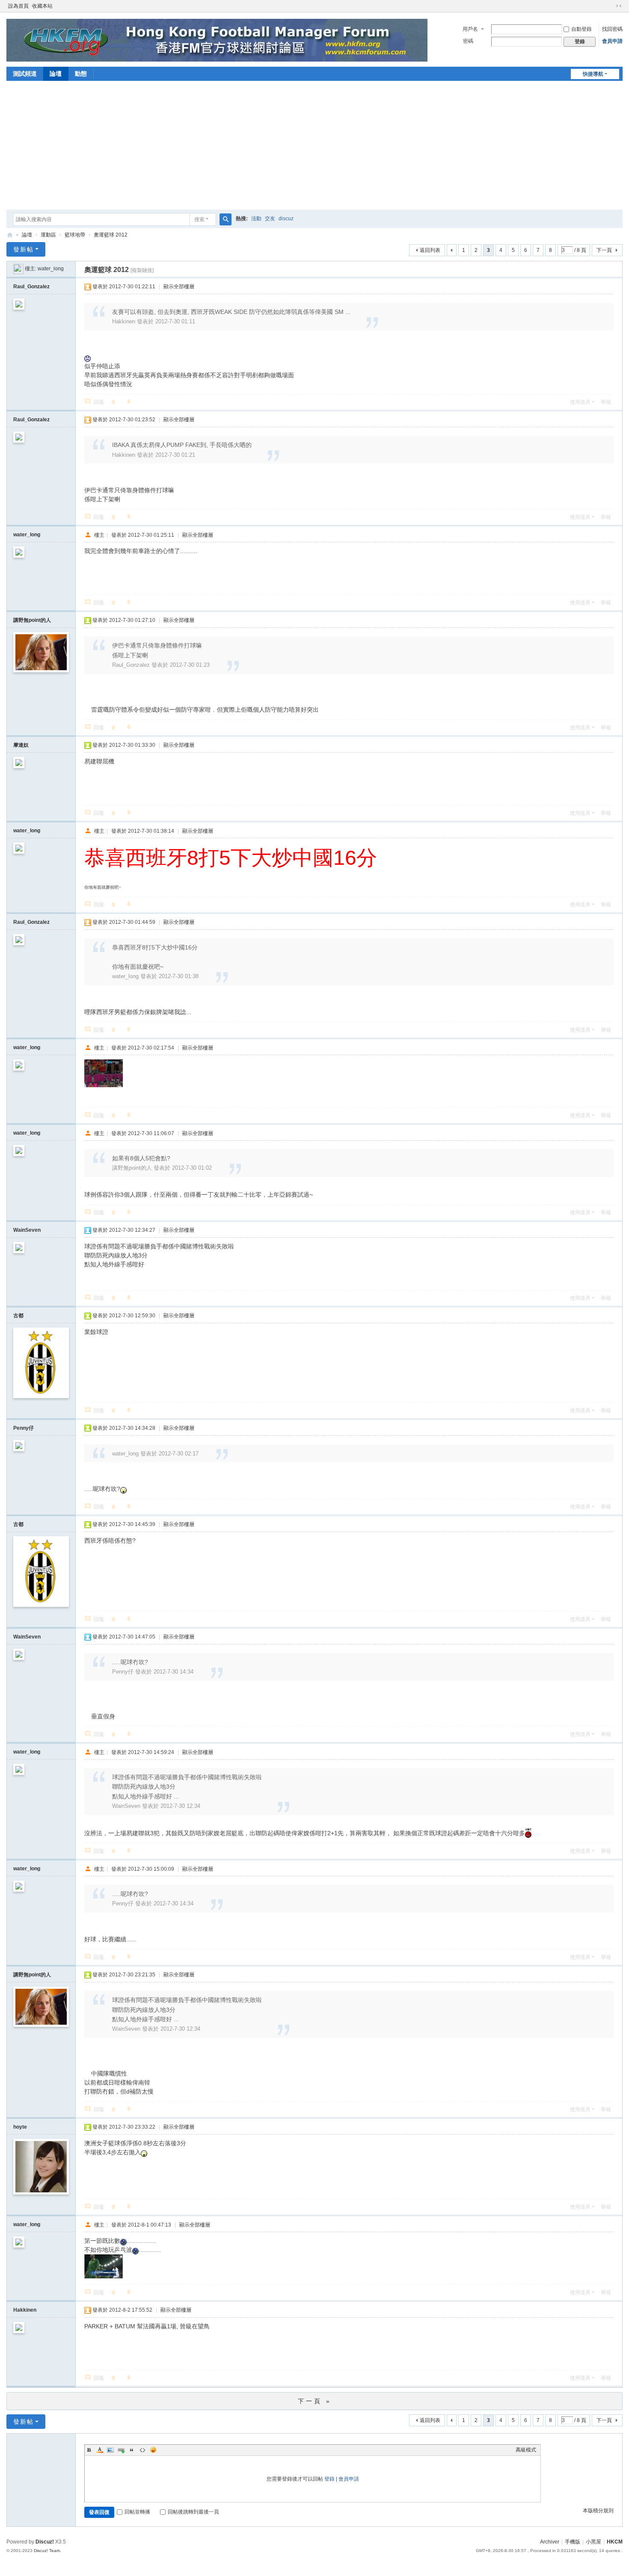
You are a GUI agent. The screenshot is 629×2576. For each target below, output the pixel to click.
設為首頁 (18, 6)
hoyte (20, 2127)
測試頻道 (25, 74)
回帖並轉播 (137, 2512)
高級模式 (526, 2450)
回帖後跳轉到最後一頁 (193, 2512)
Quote (132, 2450)
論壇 (56, 74)
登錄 (329, 2479)
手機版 (573, 2542)
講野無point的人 (32, 620)
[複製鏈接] (142, 270)
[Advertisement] (314, 145)
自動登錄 (582, 29)
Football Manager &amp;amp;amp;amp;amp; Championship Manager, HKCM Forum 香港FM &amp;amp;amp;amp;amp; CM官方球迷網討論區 (10, 235)
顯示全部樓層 (179, 287)
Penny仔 (24, 1428)
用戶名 (470, 29)
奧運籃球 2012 (111, 235)
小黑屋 (593, 2542)
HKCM (615, 2542)
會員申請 (612, 41)
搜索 (199, 219)
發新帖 (24, 249)
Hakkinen (25, 2310)
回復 (99, 402)
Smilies (153, 2450)
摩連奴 (21, 745)
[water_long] (18, 269)
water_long (51, 269)
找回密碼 (612, 29)
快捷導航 (593, 74)
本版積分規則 (598, 2511)
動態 (81, 74)
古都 (18, 1316)
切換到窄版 (619, 6)
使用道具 (580, 402)
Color (100, 2450)
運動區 (48, 235)
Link (121, 2450)
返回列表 (430, 250)
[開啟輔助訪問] (611, 6)
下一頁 (604, 250)
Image (110, 2450)
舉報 (606, 402)
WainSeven (27, 1230)
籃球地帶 (75, 235)
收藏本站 (42, 6)
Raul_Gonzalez (31, 287)
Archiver (550, 2542)
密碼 (468, 41)
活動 (256, 219)
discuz (286, 219)
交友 (270, 219)
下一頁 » (315, 2401)
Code (142, 2450)
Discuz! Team (47, 2551)
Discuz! (45, 2542)
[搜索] (225, 219)
